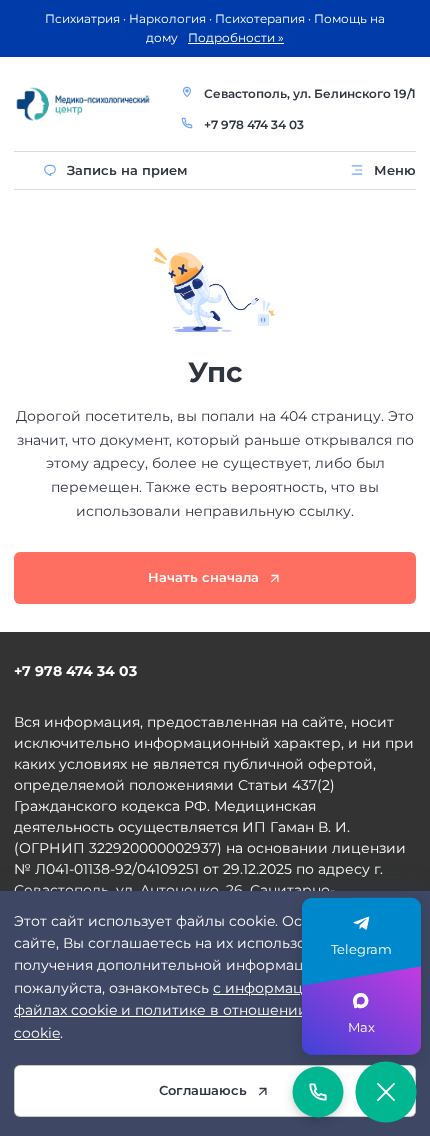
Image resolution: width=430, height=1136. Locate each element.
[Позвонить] (318, 1092)
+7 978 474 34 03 (254, 124)
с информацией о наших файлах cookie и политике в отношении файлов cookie (205, 1010)
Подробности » (236, 37)
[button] (385, 1091)
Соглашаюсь (203, 1090)
